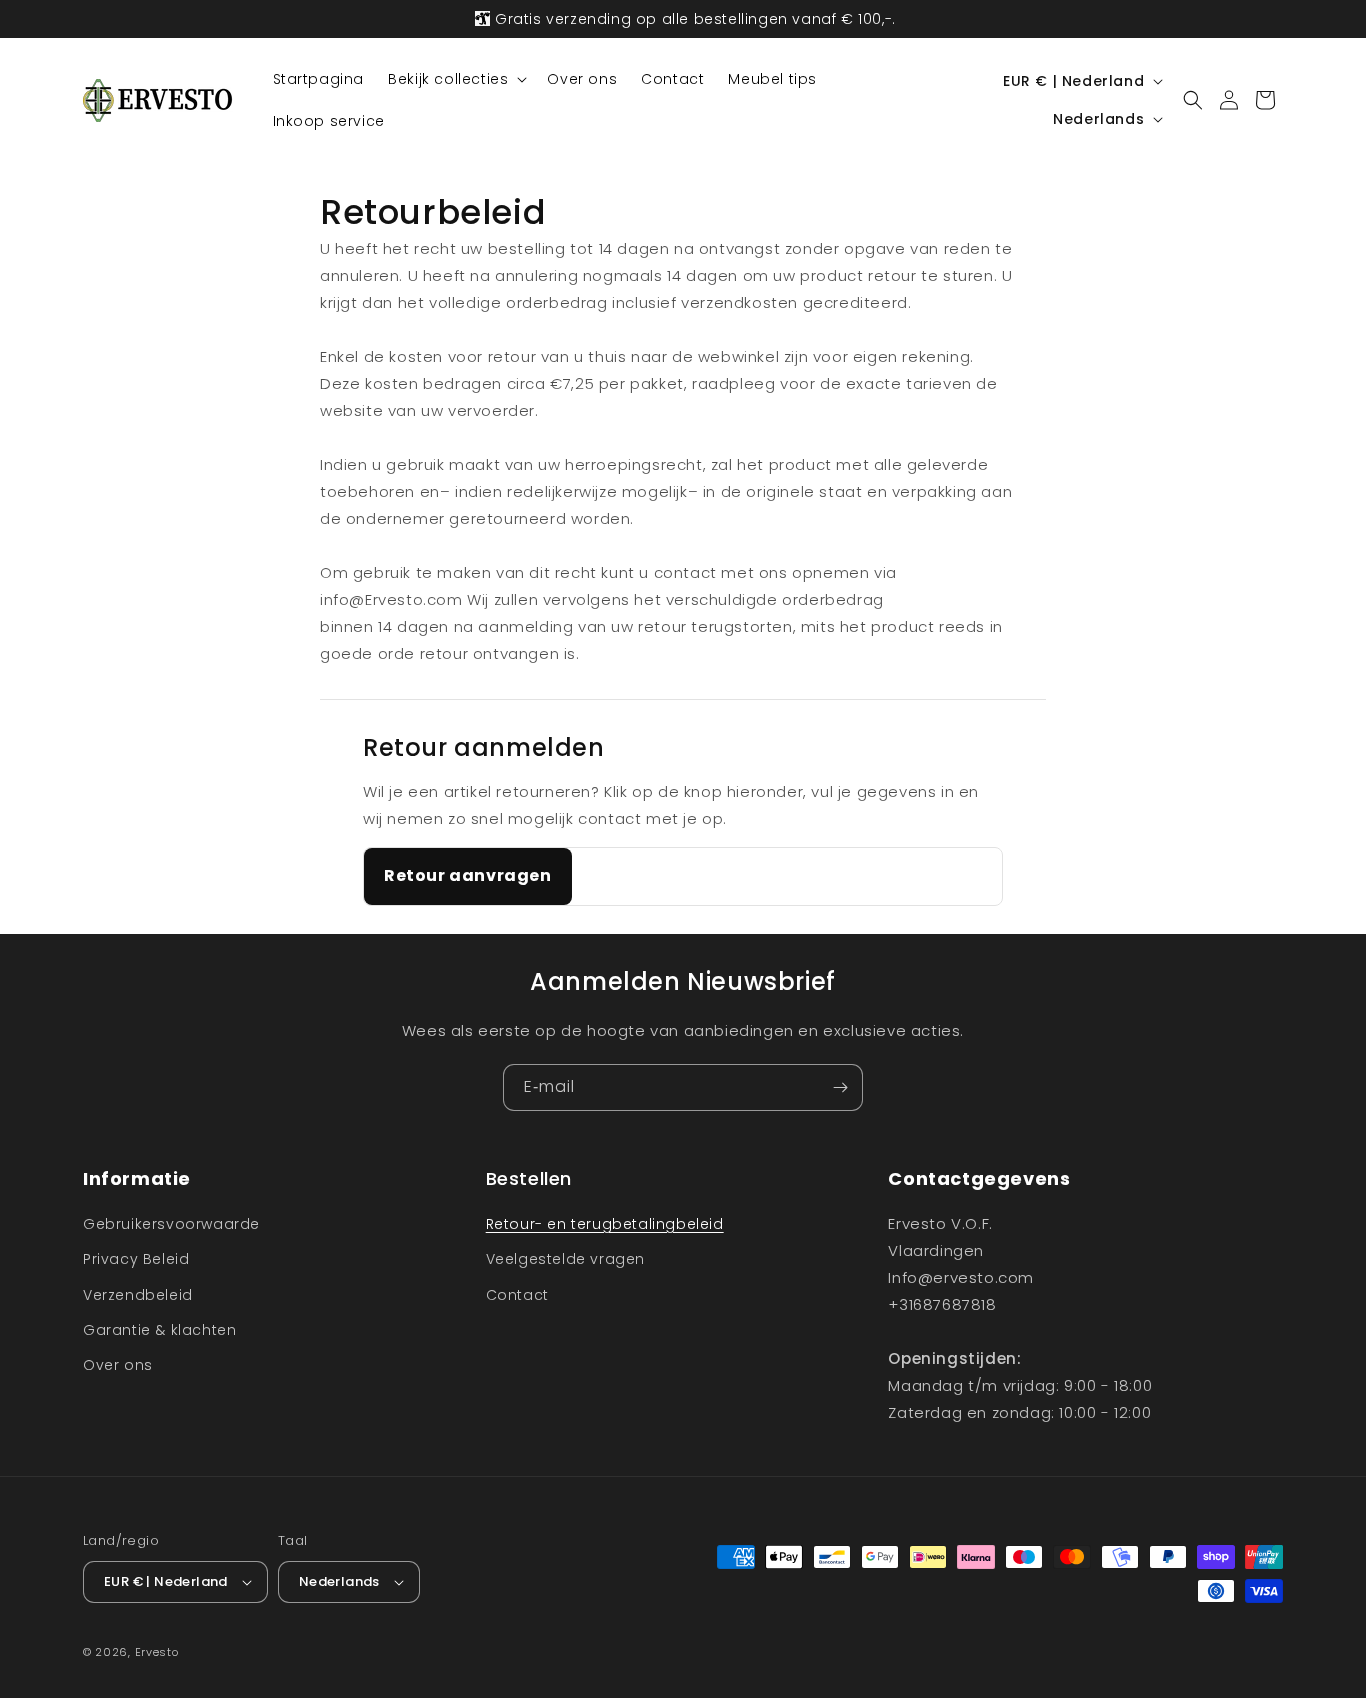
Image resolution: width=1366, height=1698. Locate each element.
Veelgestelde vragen (565, 1259)
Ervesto (157, 1652)
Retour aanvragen (468, 875)
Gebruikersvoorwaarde (171, 1224)
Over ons (118, 1365)
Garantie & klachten (159, 1330)
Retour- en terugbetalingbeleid (605, 1224)
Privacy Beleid (136, 1259)
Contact (517, 1295)
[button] (455, 79)
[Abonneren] (840, 1087)
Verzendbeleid (138, 1295)
